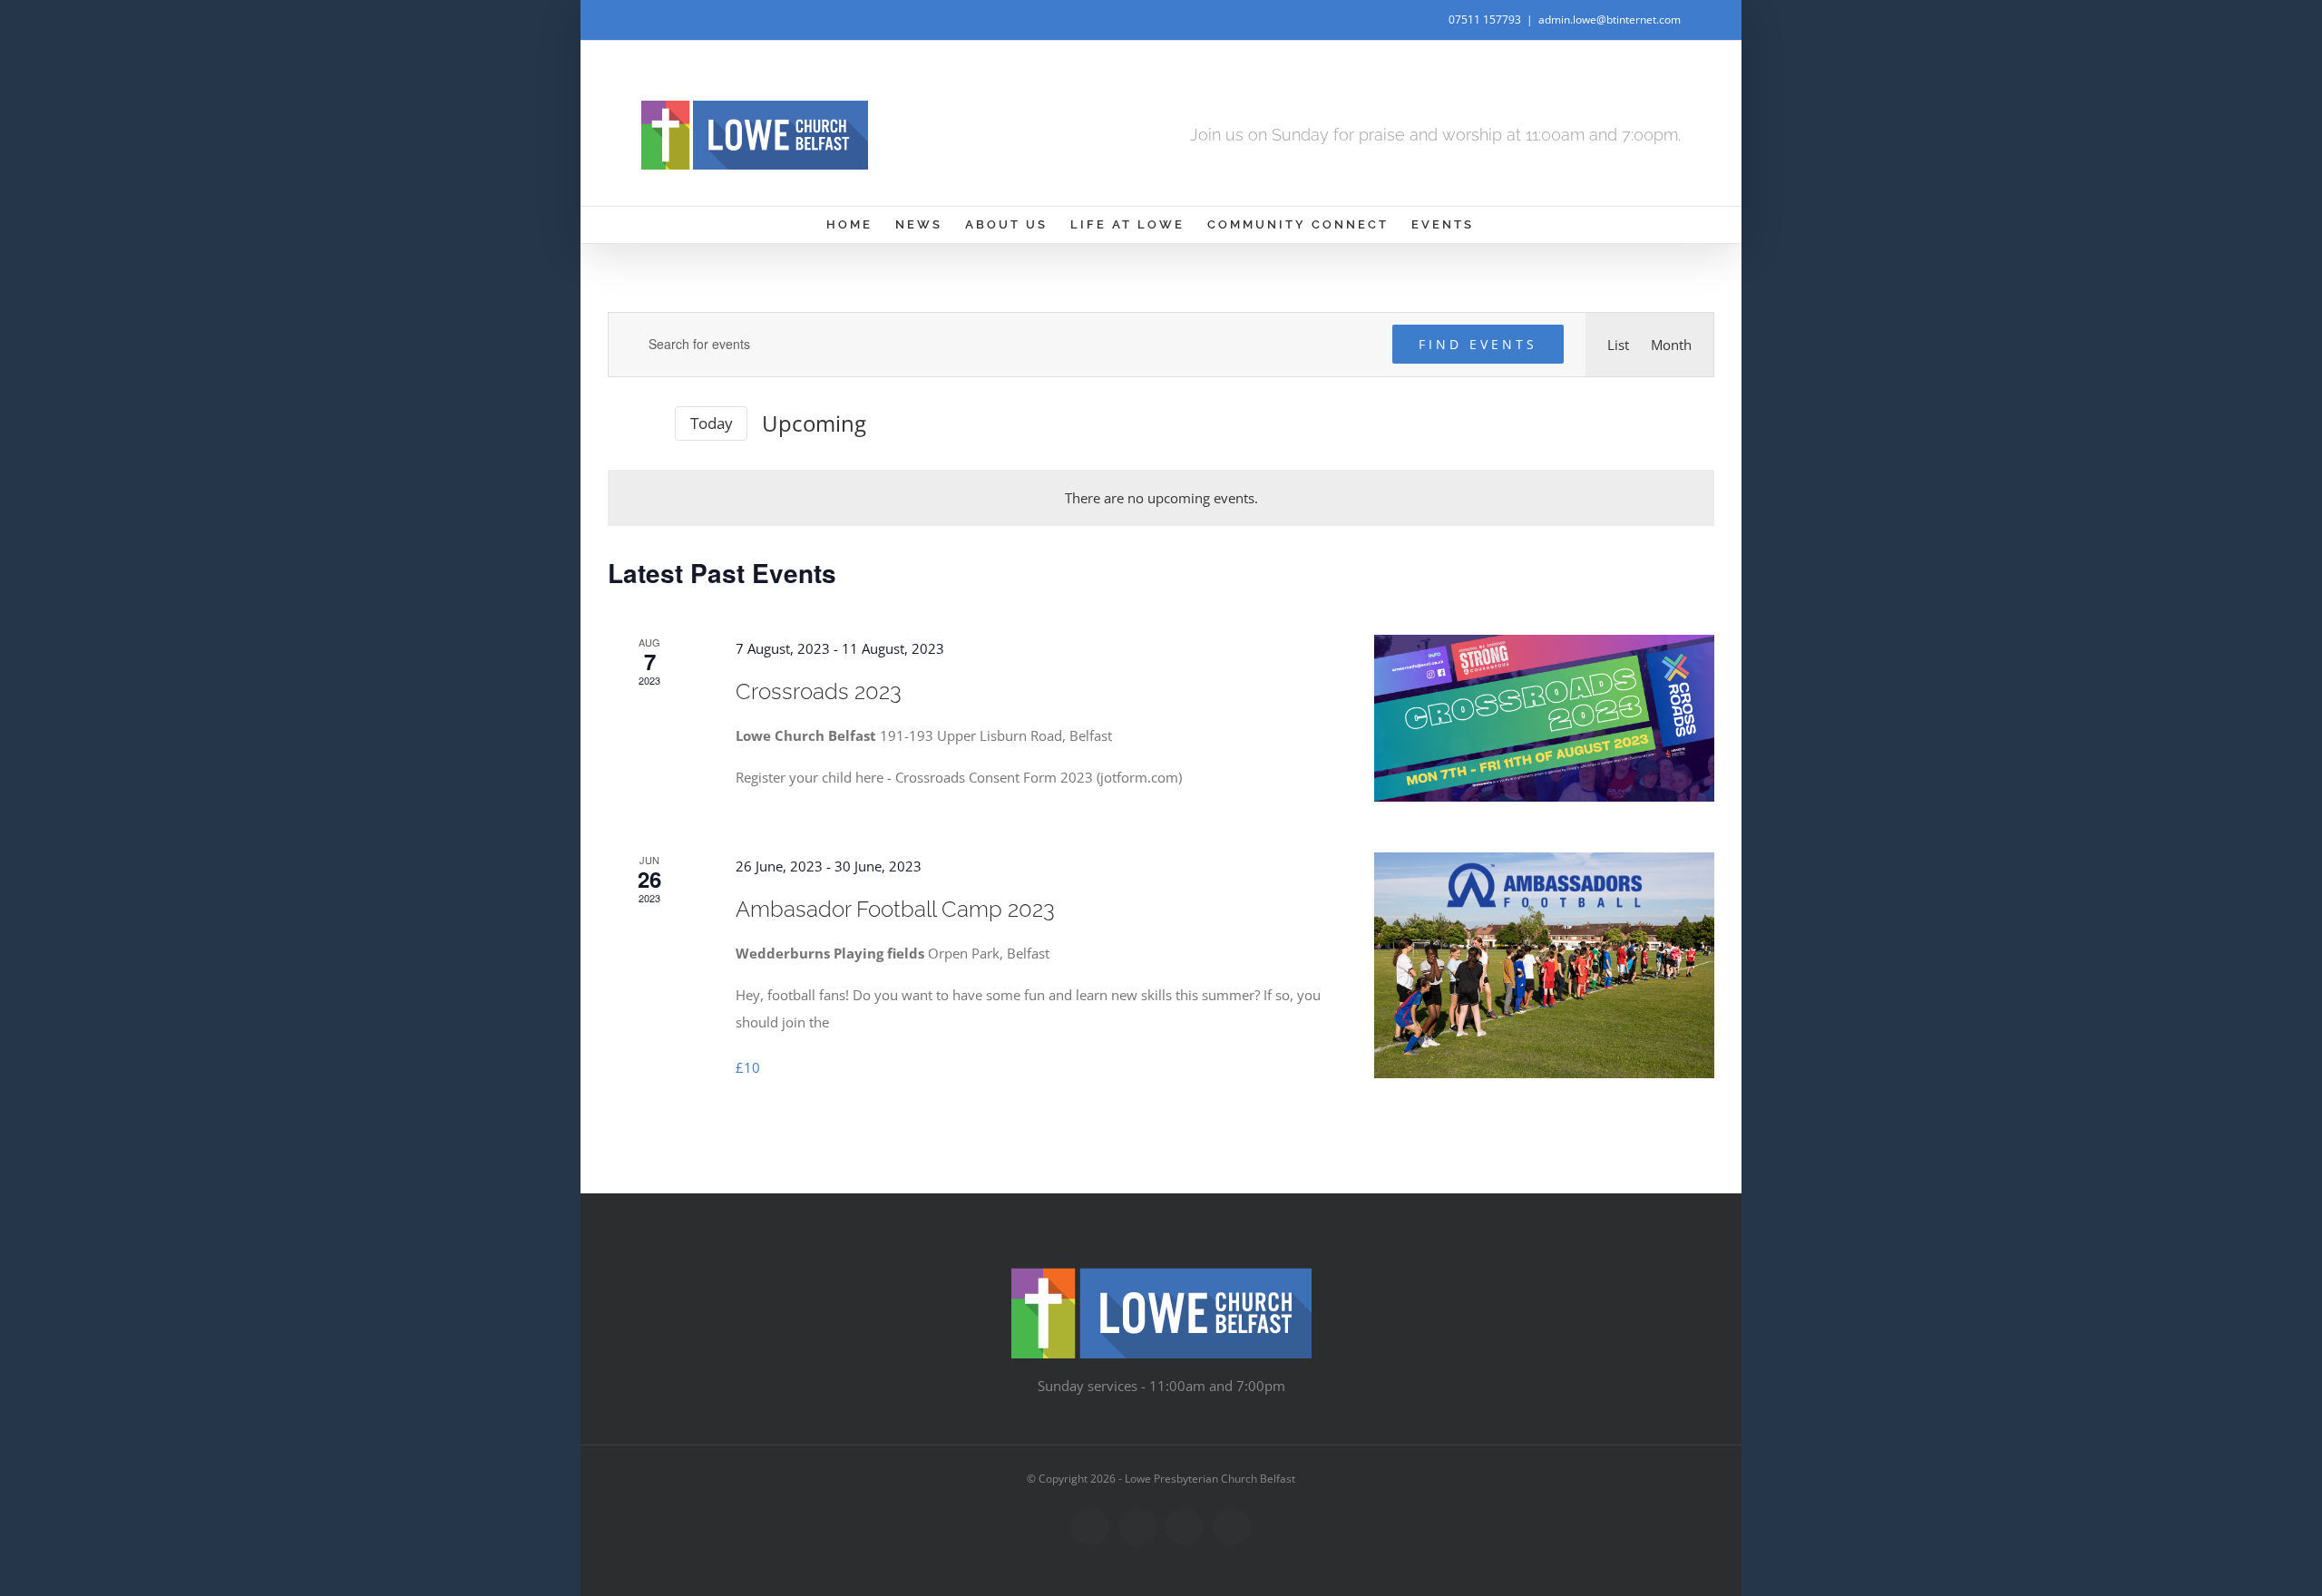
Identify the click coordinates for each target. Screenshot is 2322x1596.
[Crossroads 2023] (1544, 718)
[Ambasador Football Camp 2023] (1544, 965)
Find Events (1478, 344)
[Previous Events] (619, 423)
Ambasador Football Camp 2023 (895, 909)
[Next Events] (649, 423)
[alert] (1161, 498)
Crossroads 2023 (819, 691)
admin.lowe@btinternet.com (1610, 19)
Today (712, 423)
